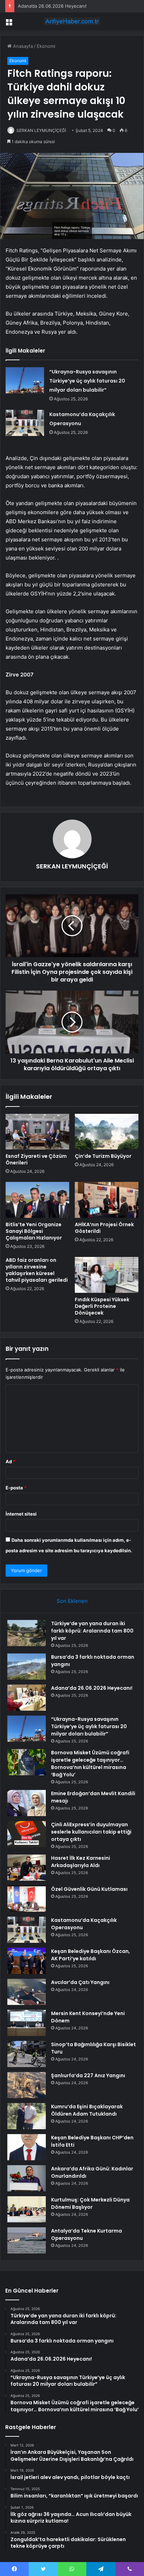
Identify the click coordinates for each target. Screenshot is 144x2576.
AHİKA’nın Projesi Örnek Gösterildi (104, 1228)
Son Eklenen (72, 1601)
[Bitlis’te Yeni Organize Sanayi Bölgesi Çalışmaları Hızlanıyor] (37, 1200)
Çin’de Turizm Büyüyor (103, 1156)
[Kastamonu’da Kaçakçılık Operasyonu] (25, 423)
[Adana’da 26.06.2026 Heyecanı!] (27, 1698)
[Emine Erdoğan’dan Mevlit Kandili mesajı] (27, 1803)
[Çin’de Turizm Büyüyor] (107, 1132)
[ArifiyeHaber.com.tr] (72, 21)
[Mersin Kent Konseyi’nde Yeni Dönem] (27, 2023)
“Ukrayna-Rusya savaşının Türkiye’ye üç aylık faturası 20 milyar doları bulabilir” (87, 381)
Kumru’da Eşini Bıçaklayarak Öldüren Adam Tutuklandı (87, 2110)
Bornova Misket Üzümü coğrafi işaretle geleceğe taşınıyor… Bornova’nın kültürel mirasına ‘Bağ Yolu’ (90, 1764)
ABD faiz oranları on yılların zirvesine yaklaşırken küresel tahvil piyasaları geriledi (37, 1270)
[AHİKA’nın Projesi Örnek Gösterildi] (107, 1200)
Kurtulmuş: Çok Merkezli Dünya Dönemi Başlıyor (90, 2203)
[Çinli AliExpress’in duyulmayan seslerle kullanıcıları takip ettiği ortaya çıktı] (27, 1834)
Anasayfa (22, 46)
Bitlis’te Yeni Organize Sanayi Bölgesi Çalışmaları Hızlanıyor (34, 1231)
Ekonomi (46, 46)
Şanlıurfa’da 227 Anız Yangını (88, 2075)
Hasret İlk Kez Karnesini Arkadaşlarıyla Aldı (81, 1862)
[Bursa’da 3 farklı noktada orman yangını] (27, 1667)
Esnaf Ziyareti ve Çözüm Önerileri (36, 1159)
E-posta (16, 1488)
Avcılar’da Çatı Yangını (80, 1982)
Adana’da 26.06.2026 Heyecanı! (52, 6)
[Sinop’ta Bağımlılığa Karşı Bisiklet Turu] (27, 2054)
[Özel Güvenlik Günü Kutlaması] (27, 1899)
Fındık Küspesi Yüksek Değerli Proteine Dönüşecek (102, 1306)
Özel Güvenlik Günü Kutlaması (89, 1889)
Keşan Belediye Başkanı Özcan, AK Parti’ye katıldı (91, 1955)
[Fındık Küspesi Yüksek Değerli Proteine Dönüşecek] (107, 1275)
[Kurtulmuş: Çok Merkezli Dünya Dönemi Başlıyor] (27, 2209)
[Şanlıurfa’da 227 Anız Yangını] (27, 2085)
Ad (10, 1461)
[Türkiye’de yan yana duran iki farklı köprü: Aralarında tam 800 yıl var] (27, 1633)
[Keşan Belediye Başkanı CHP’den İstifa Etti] (27, 2147)
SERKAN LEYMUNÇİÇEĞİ (41, 130)
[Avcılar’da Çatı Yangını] (27, 1992)
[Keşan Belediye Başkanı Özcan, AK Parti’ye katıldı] (27, 1961)
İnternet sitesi (21, 1514)
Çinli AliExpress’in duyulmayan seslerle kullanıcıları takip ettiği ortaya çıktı (91, 1832)
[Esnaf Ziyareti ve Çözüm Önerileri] (37, 1132)
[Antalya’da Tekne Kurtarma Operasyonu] (27, 2240)
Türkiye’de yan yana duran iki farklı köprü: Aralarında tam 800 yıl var (92, 1631)
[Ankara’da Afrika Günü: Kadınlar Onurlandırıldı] (27, 2178)
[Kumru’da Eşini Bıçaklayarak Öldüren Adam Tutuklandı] (27, 2116)
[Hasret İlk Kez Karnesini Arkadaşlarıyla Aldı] (27, 1868)
